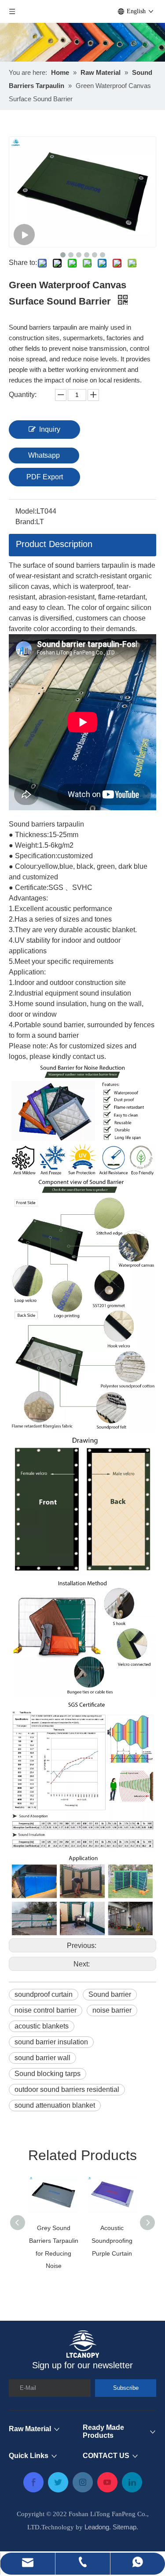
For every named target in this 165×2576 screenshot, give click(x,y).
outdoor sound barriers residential (67, 2089)
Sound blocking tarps (48, 2074)
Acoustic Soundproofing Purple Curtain (112, 2241)
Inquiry (50, 429)
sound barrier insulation (51, 2042)
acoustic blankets (42, 2026)
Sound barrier (110, 1994)
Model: (26, 511)
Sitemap (125, 2527)
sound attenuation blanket (55, 2105)
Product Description (54, 544)
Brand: (26, 522)
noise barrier (112, 2010)
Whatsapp (44, 455)
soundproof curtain (44, 1994)
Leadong (97, 2527)
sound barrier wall (42, 2058)
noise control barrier (46, 2010)
